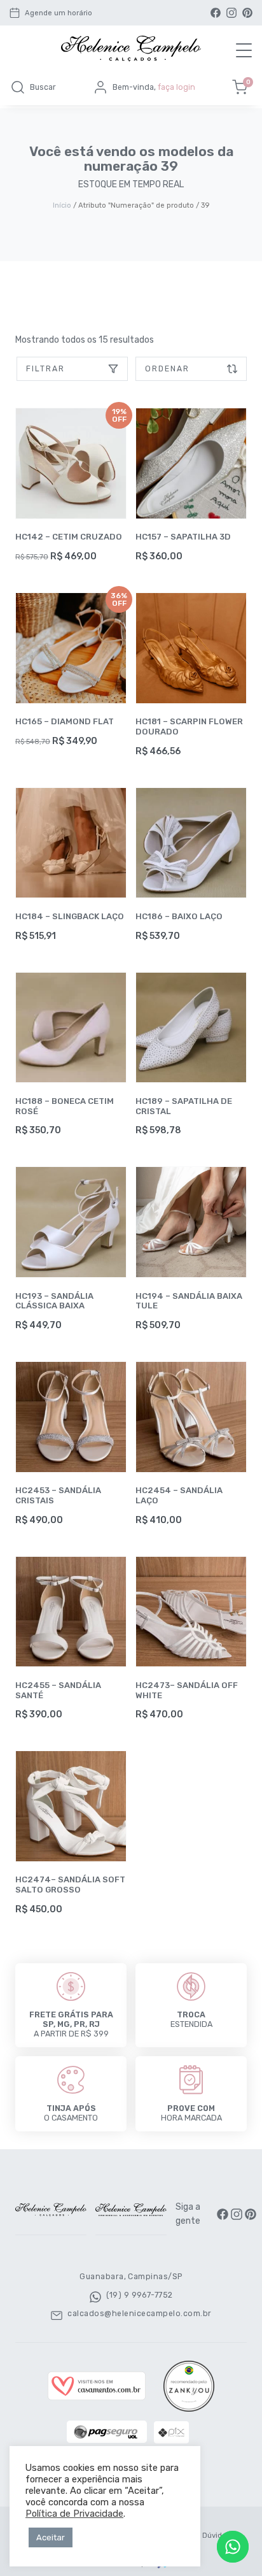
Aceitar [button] (51, 2537)
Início (62, 205)
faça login (176, 87)
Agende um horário (59, 13)
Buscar (43, 87)
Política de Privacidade (74, 2514)
